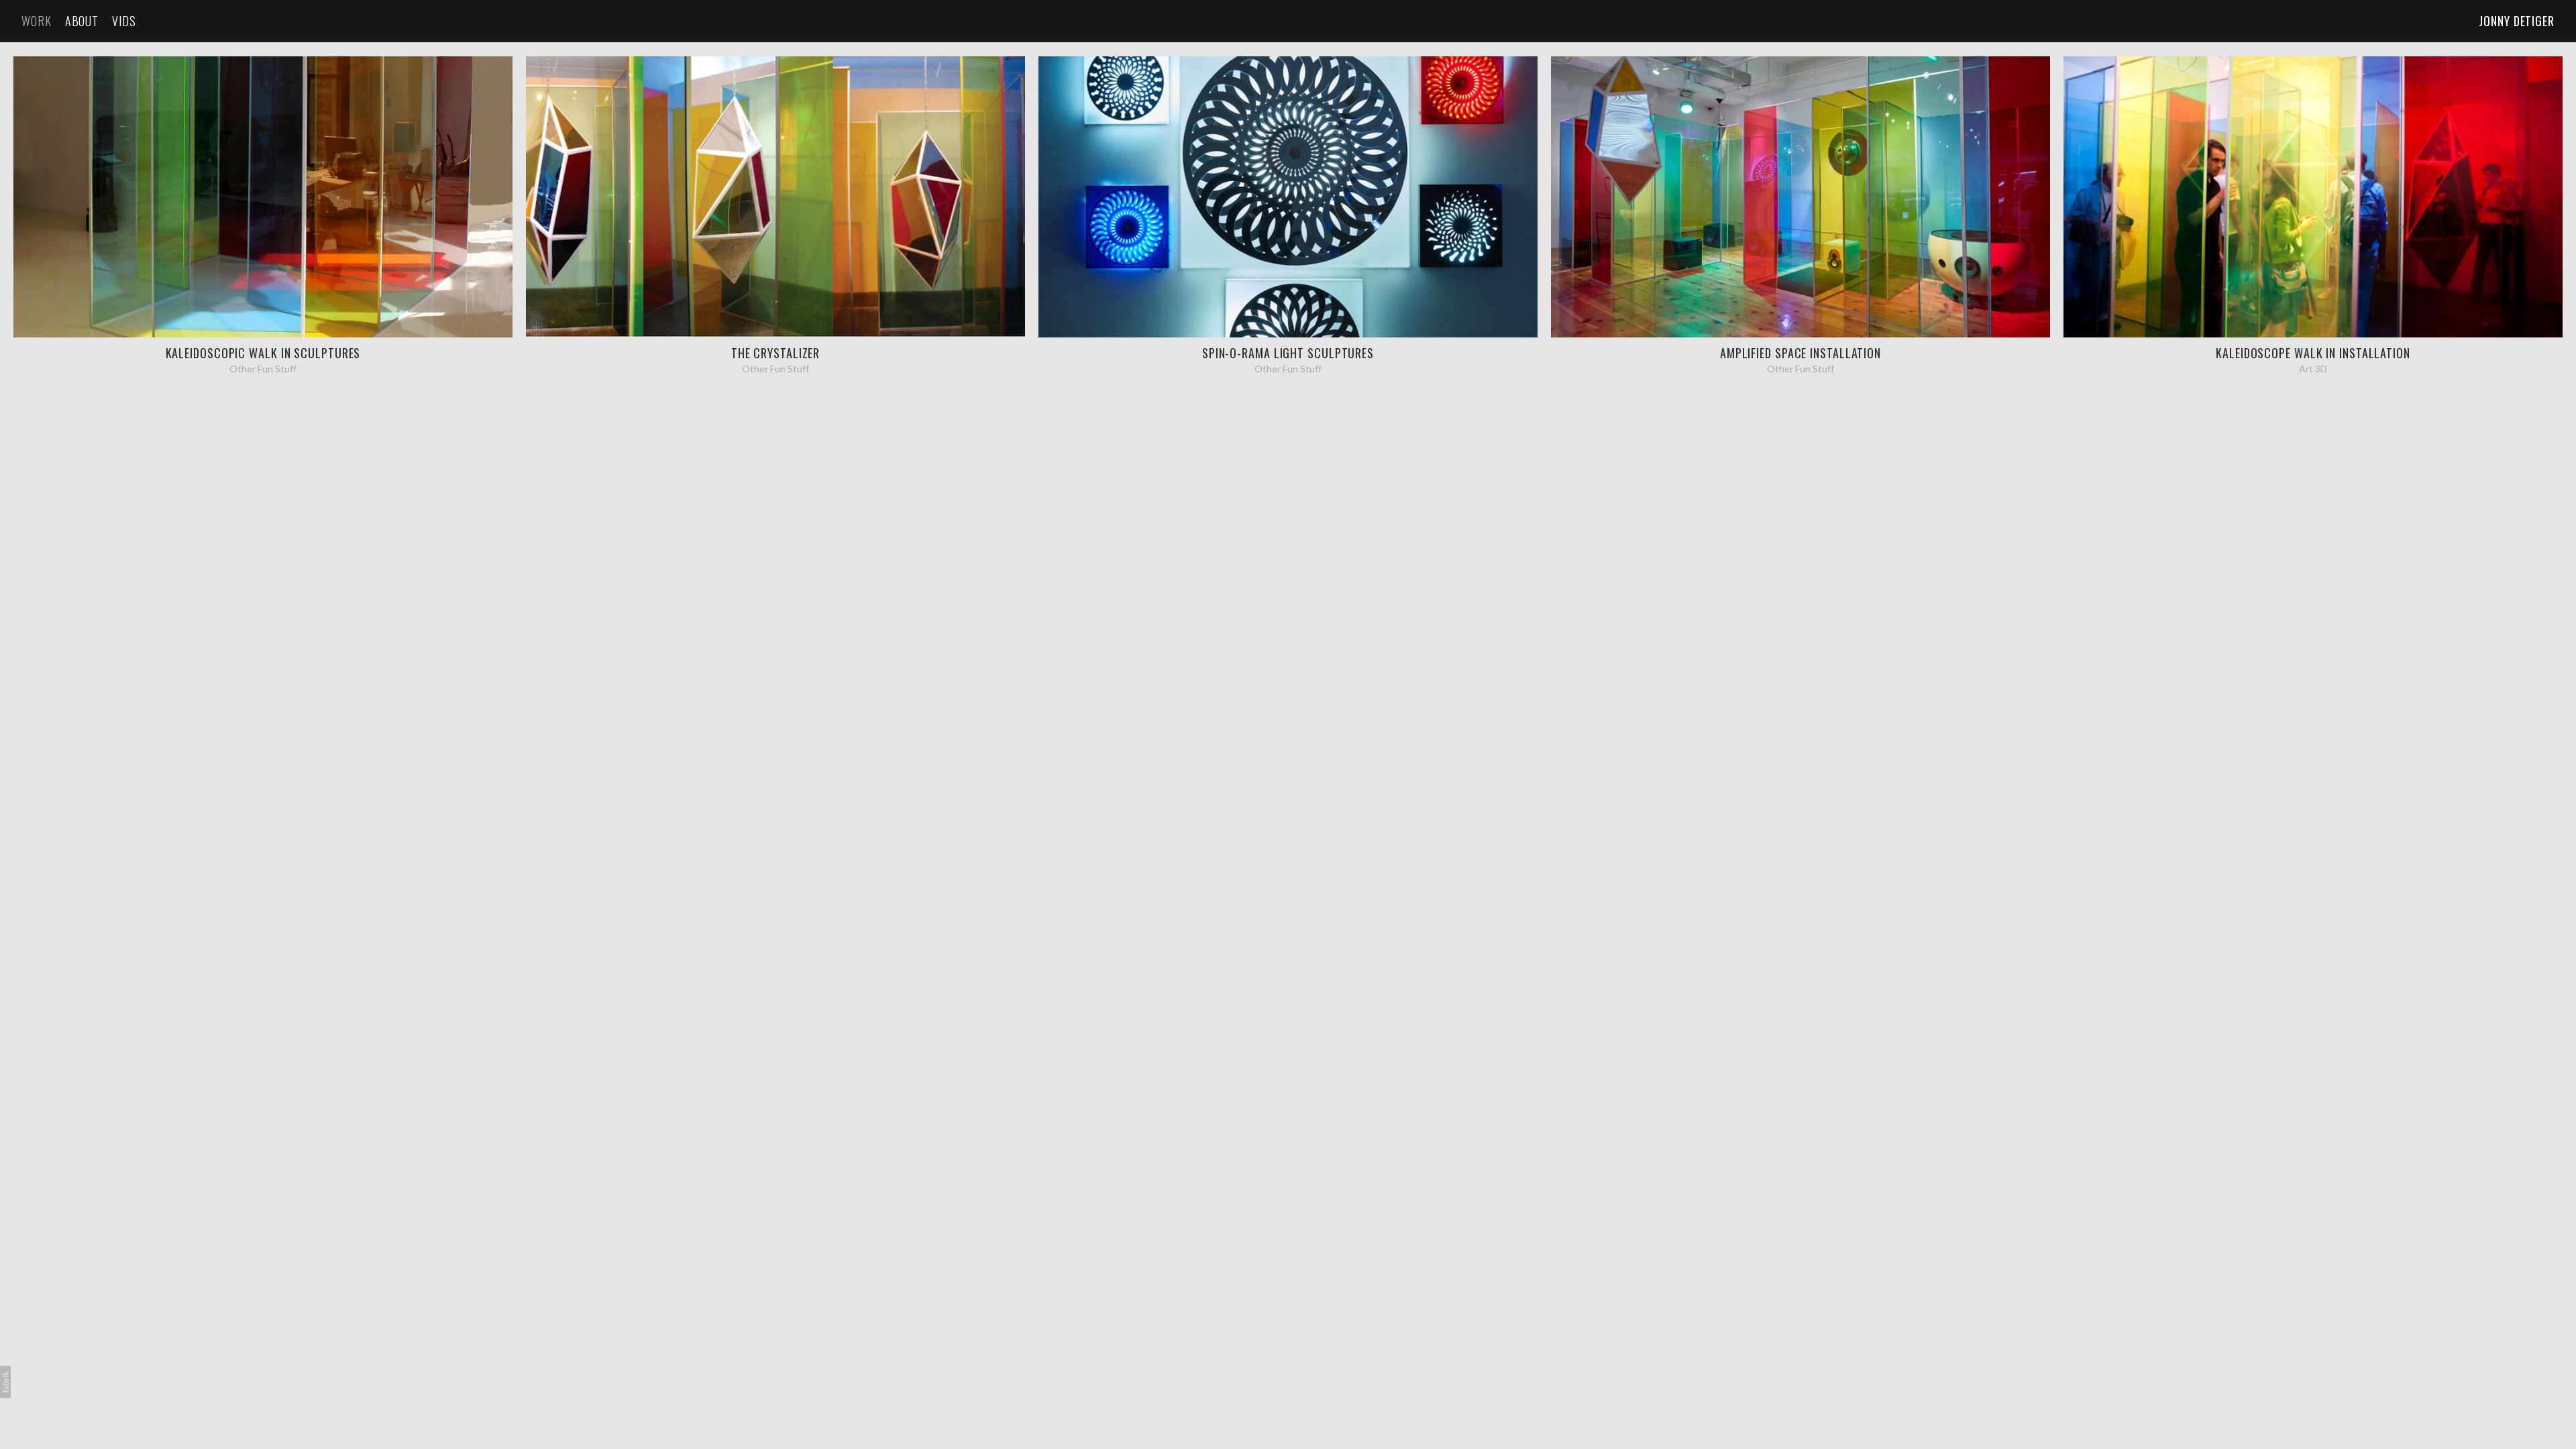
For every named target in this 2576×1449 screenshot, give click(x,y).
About (82, 21)
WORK (37, 21)
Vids (124, 21)
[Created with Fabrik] (5, 1382)
